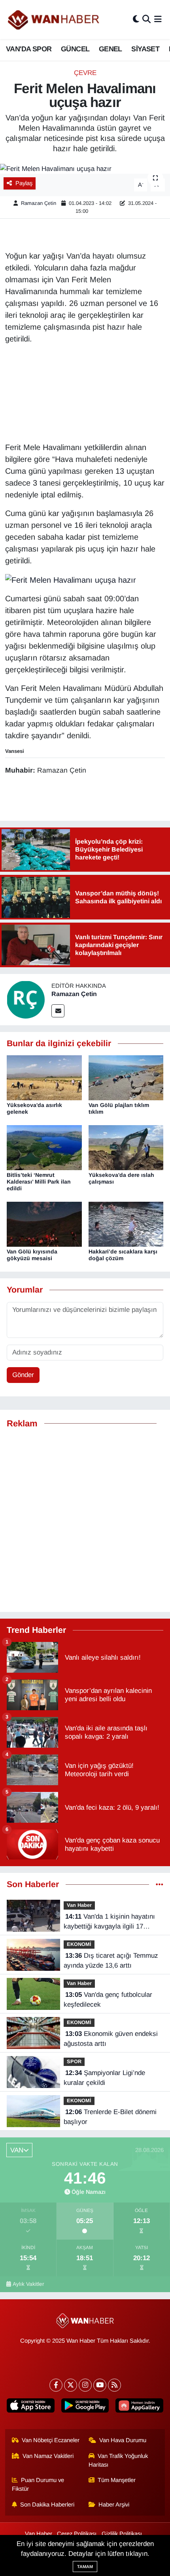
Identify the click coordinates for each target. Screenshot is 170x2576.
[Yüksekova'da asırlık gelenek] (44, 1078)
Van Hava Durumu (123, 2440)
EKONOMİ (79, 1944)
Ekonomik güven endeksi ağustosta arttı (111, 2039)
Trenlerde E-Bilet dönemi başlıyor (110, 2117)
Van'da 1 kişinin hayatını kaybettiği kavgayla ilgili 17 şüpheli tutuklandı (109, 1922)
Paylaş (24, 183)
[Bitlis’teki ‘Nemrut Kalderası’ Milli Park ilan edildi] (44, 1147)
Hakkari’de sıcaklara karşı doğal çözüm (123, 1255)
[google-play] (85, 2407)
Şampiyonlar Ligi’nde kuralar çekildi (104, 2078)
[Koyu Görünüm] (136, 20)
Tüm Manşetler (117, 2480)
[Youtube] (100, 2385)
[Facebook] (56, 2385)
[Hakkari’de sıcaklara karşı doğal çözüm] (126, 1224)
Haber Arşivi (114, 2505)
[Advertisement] (85, 1520)
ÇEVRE (85, 73)
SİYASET (145, 49)
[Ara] (146, 20)
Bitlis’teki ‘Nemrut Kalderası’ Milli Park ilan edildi (39, 1182)
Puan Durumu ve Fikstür (38, 2484)
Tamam (85, 2567)
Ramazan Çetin (39, 203)
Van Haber (79, 1905)
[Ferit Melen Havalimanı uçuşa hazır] (85, 169)
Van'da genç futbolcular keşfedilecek (108, 2000)
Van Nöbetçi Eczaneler (51, 2440)
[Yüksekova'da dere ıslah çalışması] (126, 1147)
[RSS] (114, 2385)
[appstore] (31, 2407)
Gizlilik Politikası (122, 2534)
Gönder (23, 1375)
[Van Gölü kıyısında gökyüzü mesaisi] (44, 1224)
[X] (71, 2385)
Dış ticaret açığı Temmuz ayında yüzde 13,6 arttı (111, 1961)
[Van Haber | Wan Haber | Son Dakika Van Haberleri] (54, 20)
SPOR (74, 2061)
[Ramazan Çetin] (26, 999)
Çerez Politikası (77, 2534)
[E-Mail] (58, 1011)
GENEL (110, 49)
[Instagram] (85, 2385)
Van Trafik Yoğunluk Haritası (118, 2460)
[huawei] (139, 2407)
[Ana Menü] (158, 20)
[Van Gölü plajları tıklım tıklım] (126, 1078)
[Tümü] (160, 1885)
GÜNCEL (75, 49)
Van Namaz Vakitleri (48, 2456)
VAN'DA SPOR (29, 49)
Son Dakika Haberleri (47, 2505)
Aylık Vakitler (28, 2284)
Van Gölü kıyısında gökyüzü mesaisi (32, 1255)
